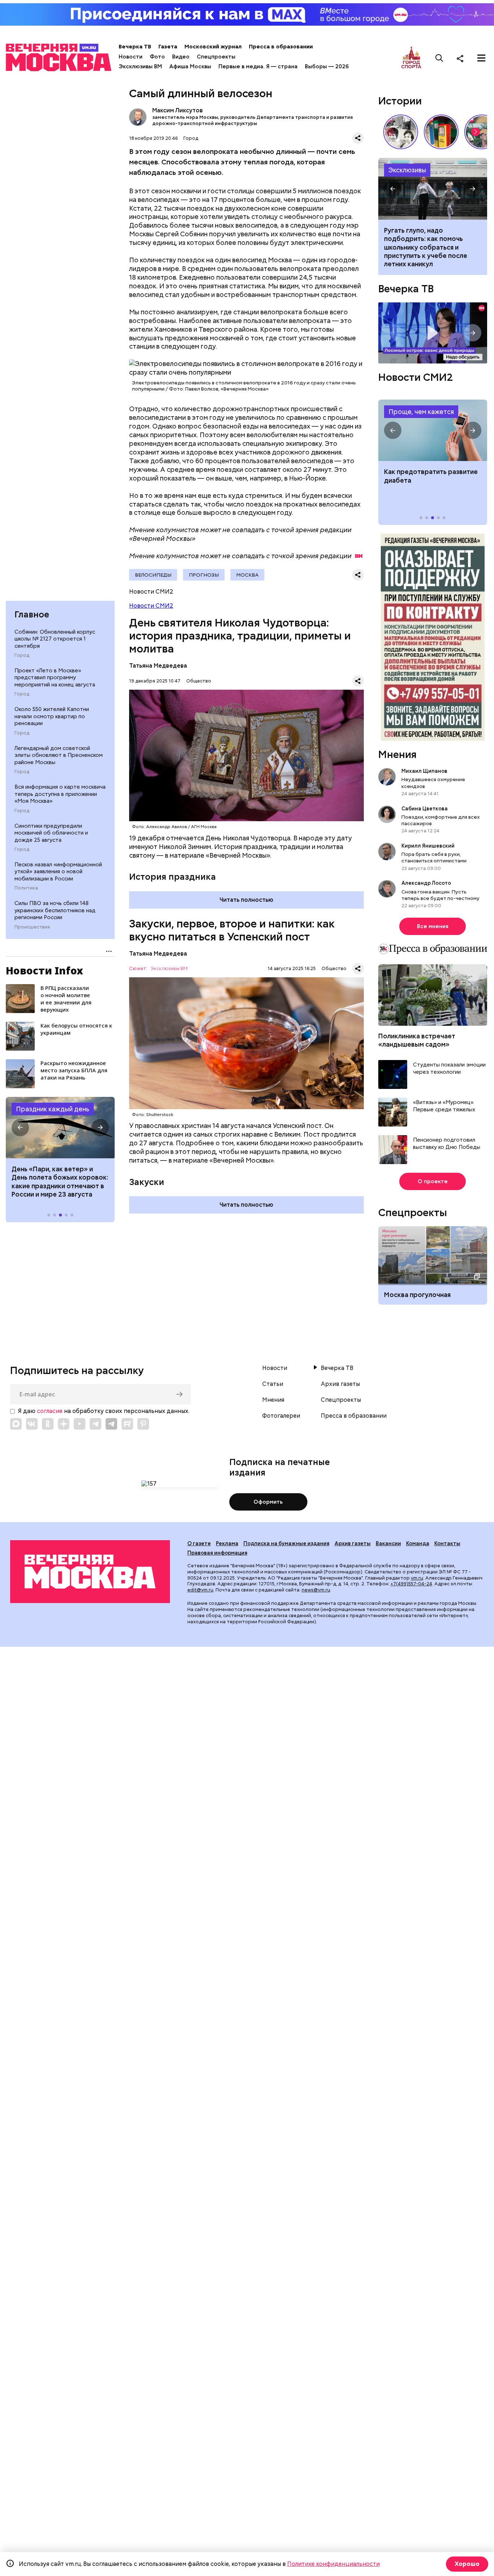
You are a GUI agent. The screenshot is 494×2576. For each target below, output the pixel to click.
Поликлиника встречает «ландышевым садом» (417, 1040)
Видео (181, 57)
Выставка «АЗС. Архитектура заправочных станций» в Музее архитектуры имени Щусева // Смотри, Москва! (441, 132)
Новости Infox (44, 970)
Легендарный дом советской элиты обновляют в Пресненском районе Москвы (59, 755)
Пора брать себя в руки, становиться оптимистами (434, 857)
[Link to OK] (48, 1424)
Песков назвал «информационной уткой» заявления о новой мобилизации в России (58, 872)
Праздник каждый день (53, 1109)
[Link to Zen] (64, 1424)
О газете (199, 1543)
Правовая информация (217, 1553)
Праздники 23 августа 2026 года (60, 1128)
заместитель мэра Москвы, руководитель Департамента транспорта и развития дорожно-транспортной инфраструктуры (253, 120)
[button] (20, 1128)
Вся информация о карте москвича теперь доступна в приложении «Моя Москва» (60, 794)
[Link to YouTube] (80, 1424)
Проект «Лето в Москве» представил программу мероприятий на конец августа (55, 678)
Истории (400, 101)
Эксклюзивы (407, 170)
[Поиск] (439, 58)
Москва (247, 575)
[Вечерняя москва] (90, 1572)
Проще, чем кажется (421, 412)
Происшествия (32, 927)
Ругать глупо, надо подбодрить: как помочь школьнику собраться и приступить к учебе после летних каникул (433, 189)
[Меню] (481, 58)
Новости (131, 57)
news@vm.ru (316, 1590)
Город (22, 655)
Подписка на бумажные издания (286, 1543)
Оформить (268, 1502)
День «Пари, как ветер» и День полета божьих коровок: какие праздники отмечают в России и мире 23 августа (60, 1182)
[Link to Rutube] (127, 1424)
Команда (418, 1543)
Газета (168, 47)
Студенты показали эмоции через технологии (449, 1069)
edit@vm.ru (200, 1590)
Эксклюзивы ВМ (140, 66)
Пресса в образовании (281, 47)
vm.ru (417, 1578)
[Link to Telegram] (95, 1424)
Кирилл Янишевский (428, 846)
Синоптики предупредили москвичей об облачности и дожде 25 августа (51, 833)
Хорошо (467, 2564)
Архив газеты (340, 1384)
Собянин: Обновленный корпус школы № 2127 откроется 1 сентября (55, 639)
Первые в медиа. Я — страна (258, 66)
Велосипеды (153, 575)
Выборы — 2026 (327, 66)
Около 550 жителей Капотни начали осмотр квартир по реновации (52, 716)
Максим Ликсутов (138, 117)
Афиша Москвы (190, 66)
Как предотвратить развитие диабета (433, 430)
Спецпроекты (216, 57)
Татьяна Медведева (158, 666)
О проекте (433, 1181)
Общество (199, 681)
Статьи (273, 1384)
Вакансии (388, 1543)
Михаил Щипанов (424, 771)
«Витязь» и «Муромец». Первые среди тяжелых (444, 1106)
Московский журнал (213, 47)
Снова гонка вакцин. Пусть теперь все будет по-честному (440, 895)
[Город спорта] (411, 58)
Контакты (447, 1543)
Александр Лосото (426, 883)
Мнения (397, 754)
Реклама (227, 1543)
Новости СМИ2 (151, 606)
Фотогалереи (281, 1416)
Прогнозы (204, 575)
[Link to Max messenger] (16, 1424)
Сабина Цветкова (425, 809)
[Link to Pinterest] (143, 1424)
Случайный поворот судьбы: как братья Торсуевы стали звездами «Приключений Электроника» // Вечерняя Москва (401, 132)
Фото (157, 57)
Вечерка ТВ (135, 47)
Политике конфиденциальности (333, 2564)
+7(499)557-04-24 (411, 1584)
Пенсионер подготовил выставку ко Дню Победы (447, 1144)
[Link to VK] (32, 1424)
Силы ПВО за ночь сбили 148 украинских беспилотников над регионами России (55, 910)
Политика (26, 888)
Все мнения (433, 926)
